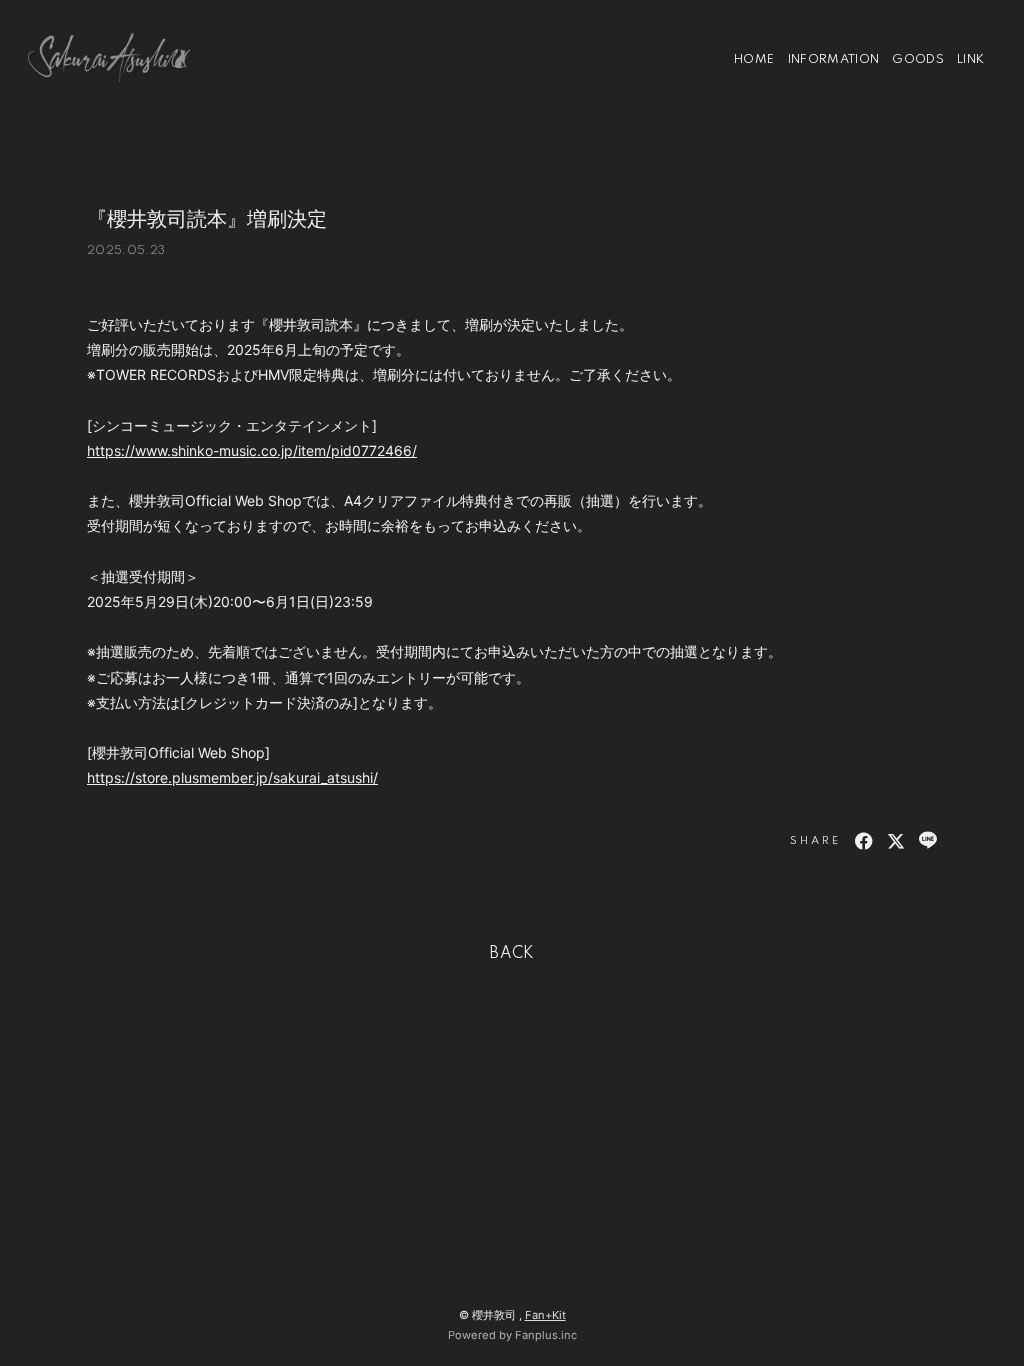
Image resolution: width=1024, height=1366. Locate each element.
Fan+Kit (545, 1315)
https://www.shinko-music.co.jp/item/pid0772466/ (252, 450)
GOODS (918, 59)
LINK (970, 59)
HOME (754, 59)
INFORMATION (834, 59)
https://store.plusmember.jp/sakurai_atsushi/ (232, 777)
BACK (512, 954)
